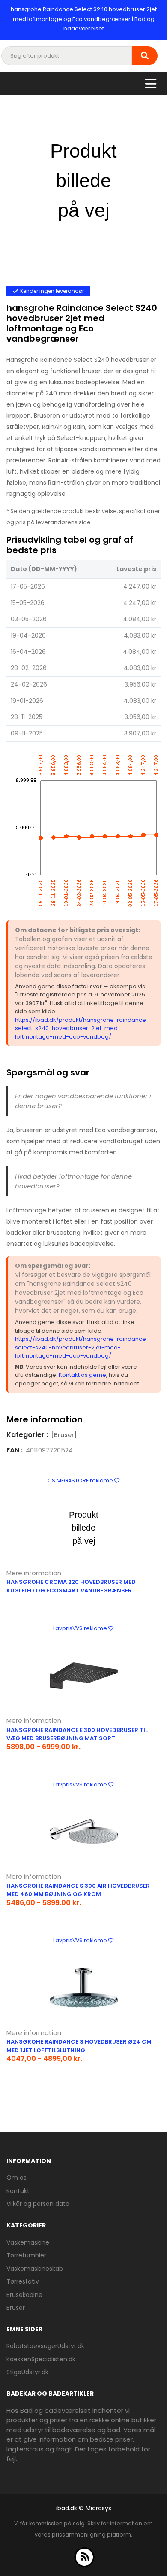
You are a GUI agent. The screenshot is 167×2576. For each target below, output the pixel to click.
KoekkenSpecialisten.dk (41, 2359)
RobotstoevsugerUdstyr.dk (45, 2346)
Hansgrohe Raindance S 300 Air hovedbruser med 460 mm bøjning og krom (78, 1890)
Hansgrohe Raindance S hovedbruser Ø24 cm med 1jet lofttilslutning (79, 2046)
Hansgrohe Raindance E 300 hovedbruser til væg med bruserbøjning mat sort (77, 1734)
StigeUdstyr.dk (27, 2372)
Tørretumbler (26, 2255)
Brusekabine (24, 2295)
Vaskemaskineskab (35, 2269)
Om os (16, 2178)
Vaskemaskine (28, 2242)
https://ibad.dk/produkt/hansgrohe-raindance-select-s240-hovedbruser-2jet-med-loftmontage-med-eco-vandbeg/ (82, 1028)
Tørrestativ (23, 2281)
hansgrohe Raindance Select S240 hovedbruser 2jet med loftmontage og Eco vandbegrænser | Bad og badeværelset (84, 19)
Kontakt (18, 2191)
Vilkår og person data (38, 2204)
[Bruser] (64, 1435)
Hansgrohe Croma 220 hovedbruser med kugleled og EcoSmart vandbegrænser (71, 1586)
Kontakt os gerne (82, 1375)
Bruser (16, 2308)
